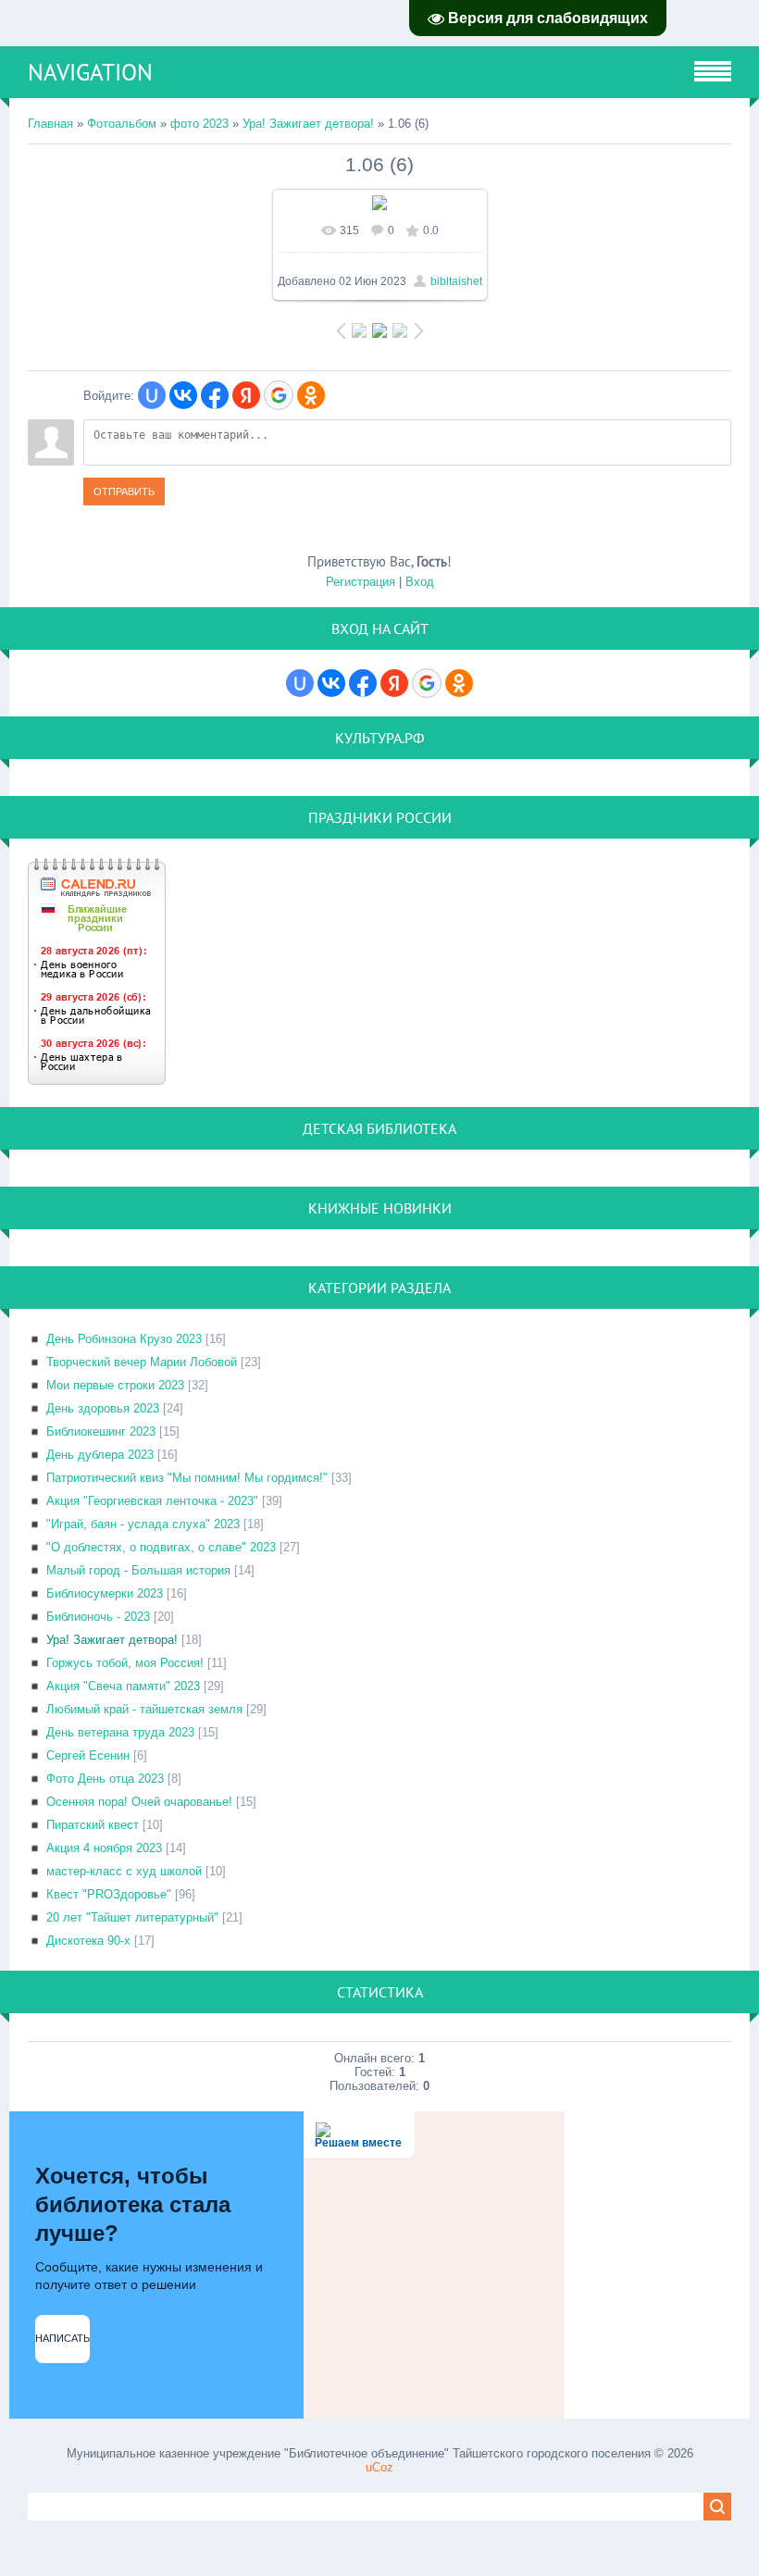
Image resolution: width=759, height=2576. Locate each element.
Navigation (90, 72)
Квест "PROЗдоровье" (109, 1894)
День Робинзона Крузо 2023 (124, 1339)
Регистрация (361, 582)
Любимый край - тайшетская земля (144, 1709)
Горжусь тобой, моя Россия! (125, 1663)
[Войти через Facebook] (215, 395)
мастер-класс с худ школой (124, 1871)
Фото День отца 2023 (105, 1779)
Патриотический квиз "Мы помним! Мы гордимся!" (187, 1478)
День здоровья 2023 (103, 1408)
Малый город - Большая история (138, 1570)
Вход (420, 582)
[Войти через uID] (152, 395)
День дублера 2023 (100, 1455)
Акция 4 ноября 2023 (104, 1848)
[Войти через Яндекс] (246, 395)
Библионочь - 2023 (98, 1617)
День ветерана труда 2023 (120, 1732)
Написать (62, 2338)
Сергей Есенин (88, 1755)
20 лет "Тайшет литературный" (132, 1917)
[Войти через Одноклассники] (311, 395)
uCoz (379, 2467)
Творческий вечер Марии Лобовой (142, 1362)
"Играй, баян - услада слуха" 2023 (143, 1524)
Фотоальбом (122, 124)
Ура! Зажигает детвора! (308, 124)
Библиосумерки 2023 (105, 1593)
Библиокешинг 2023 (101, 1431)
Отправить (124, 492)
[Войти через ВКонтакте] (183, 395)
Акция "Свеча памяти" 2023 (123, 1686)
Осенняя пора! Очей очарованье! (139, 1802)
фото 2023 (199, 124)
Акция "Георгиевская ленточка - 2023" (152, 1501)
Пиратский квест (93, 1825)
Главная (50, 124)
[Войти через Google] (279, 395)
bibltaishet (456, 281)
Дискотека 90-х (88, 1941)
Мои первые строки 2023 (115, 1385)
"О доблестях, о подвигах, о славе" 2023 (161, 1547)
